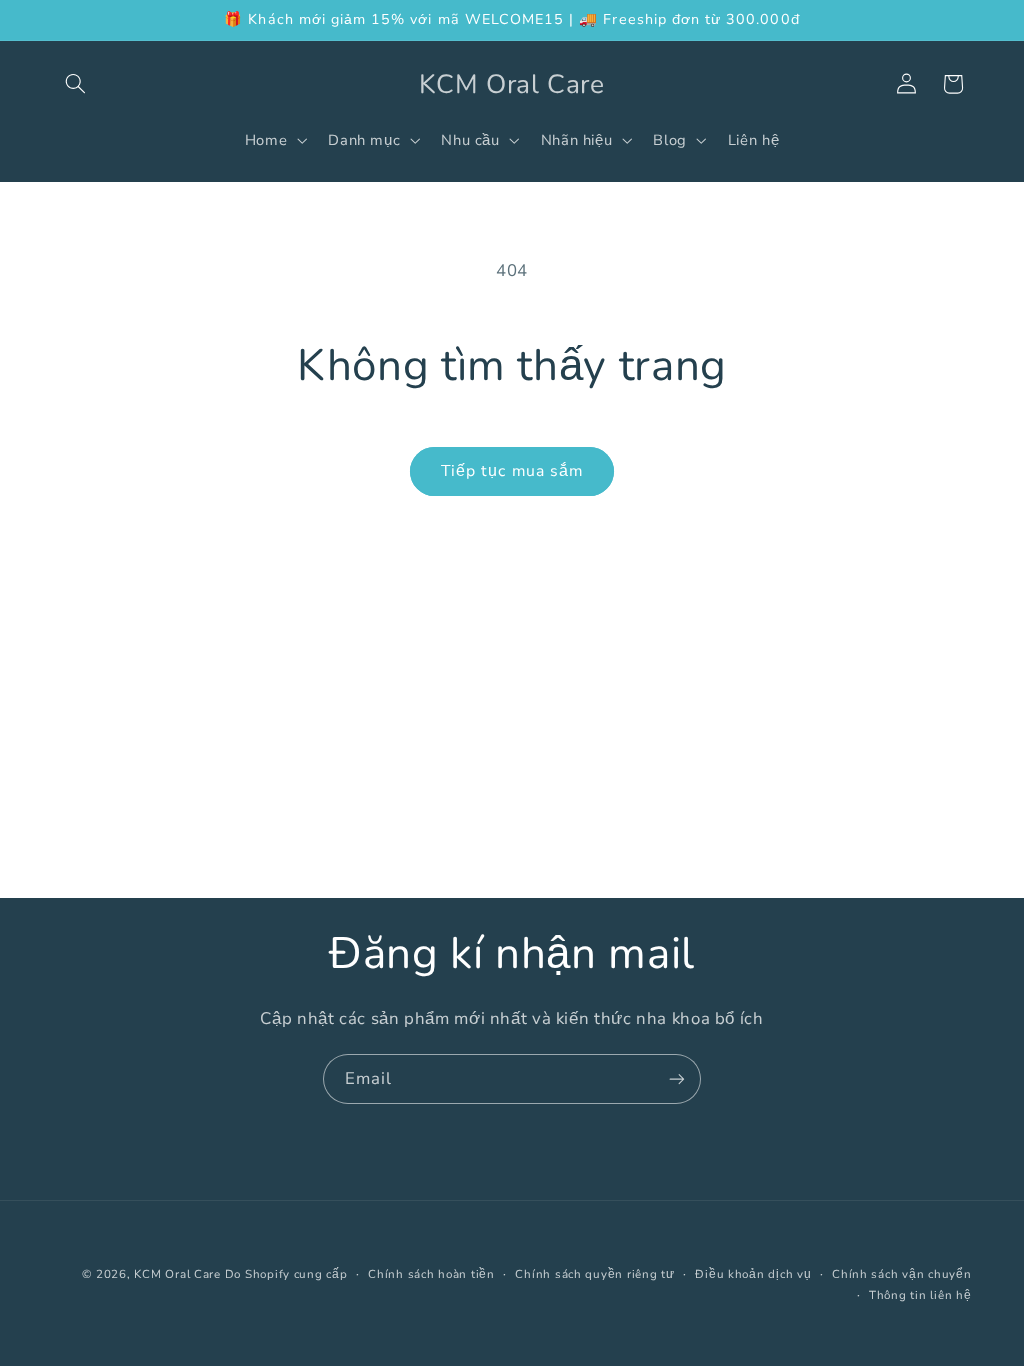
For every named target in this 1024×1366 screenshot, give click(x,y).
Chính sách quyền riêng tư (594, 1274)
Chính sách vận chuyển (901, 1274)
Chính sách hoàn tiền (431, 1274)
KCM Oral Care (179, 1274)
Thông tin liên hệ (920, 1295)
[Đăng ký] (677, 1078)
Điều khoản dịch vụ (753, 1274)
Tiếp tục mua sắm (512, 471)
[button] (76, 84)
